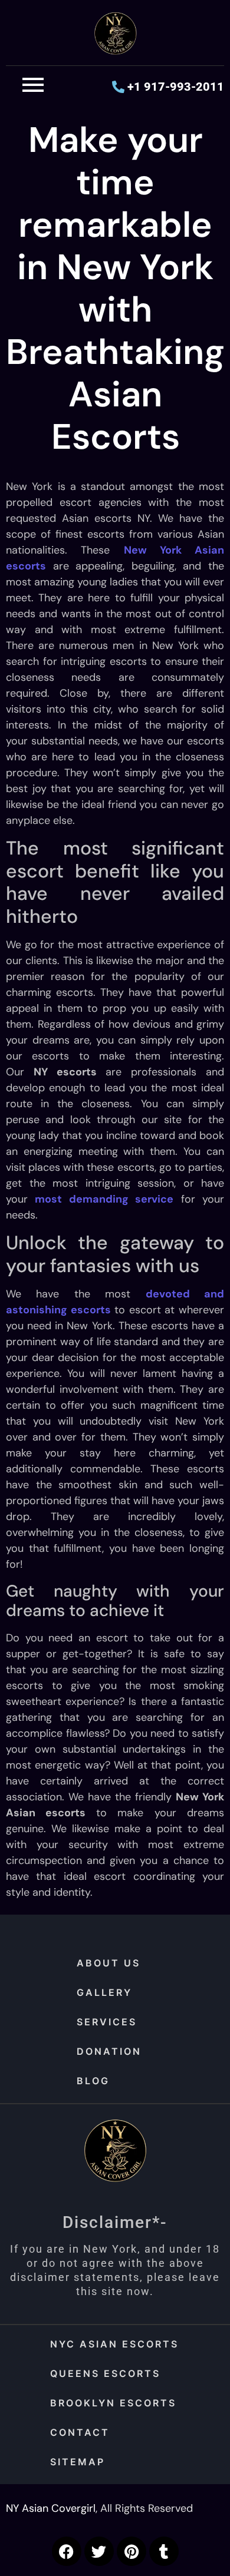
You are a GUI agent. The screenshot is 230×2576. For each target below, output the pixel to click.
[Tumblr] (164, 2551)
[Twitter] (99, 2551)
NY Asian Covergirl (51, 2508)
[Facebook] (67, 2551)
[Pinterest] (132, 2551)
